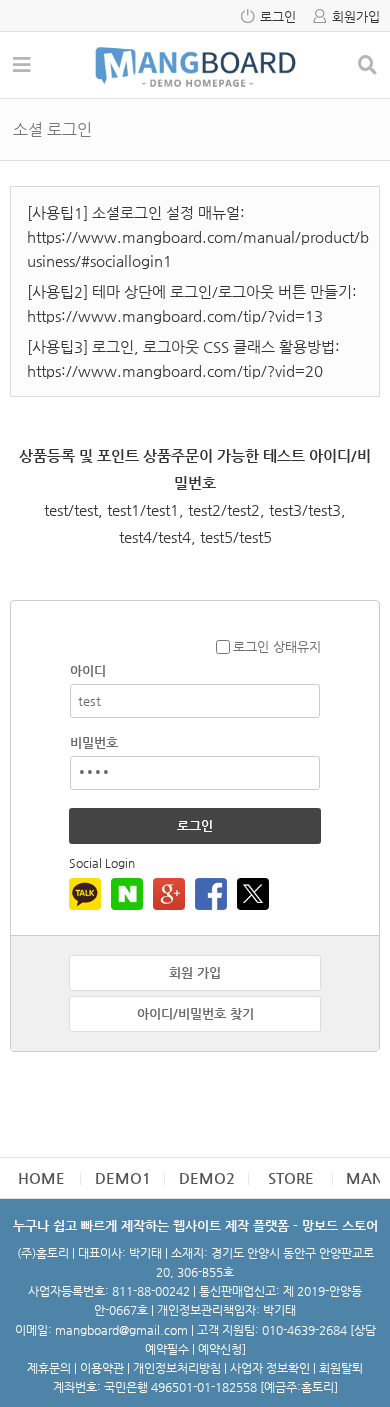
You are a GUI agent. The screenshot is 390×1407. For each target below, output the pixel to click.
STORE (291, 1177)
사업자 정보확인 (270, 1368)
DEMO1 (123, 1177)
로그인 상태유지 (277, 646)
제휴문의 (49, 1368)
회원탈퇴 (341, 1368)
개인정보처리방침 (177, 1368)
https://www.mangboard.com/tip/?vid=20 (175, 370)
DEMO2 (207, 1177)
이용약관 (102, 1368)
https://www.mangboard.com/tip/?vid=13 (175, 315)
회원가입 (356, 16)
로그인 (278, 16)
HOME (41, 1177)
